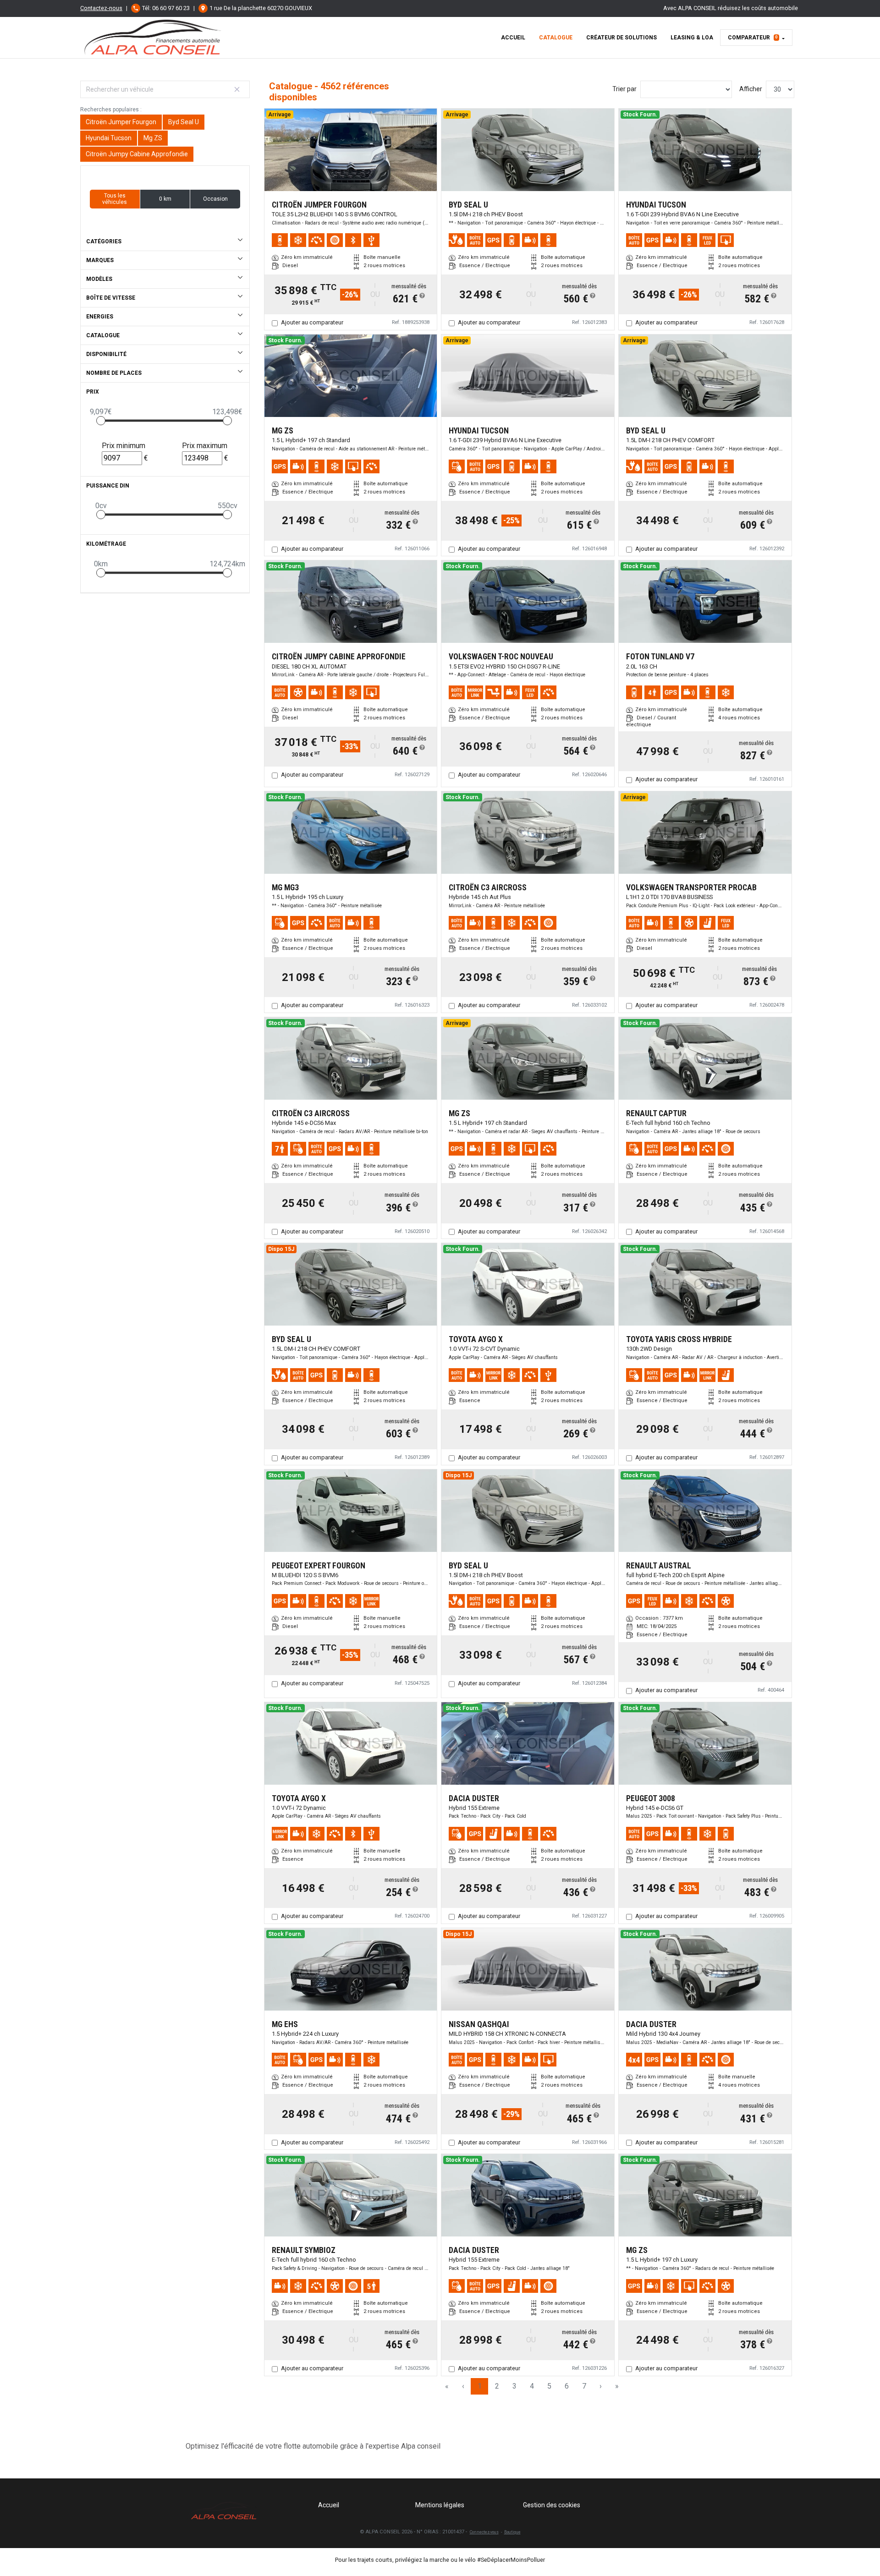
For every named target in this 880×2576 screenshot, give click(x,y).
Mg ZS (153, 138)
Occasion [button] (215, 199)
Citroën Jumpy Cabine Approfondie (137, 154)
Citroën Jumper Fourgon (121, 122)
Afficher (751, 89)
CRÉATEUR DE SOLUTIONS (621, 38)
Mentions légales (440, 2505)
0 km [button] (165, 199)
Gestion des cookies (552, 2505)
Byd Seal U (184, 122)
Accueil (513, 38)
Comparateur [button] (753, 38)
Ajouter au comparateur (312, 322)
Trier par (624, 89)
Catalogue (556, 38)
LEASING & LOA (692, 38)
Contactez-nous (101, 8)
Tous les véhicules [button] (115, 199)
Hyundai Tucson (109, 138)
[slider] (101, 421)
